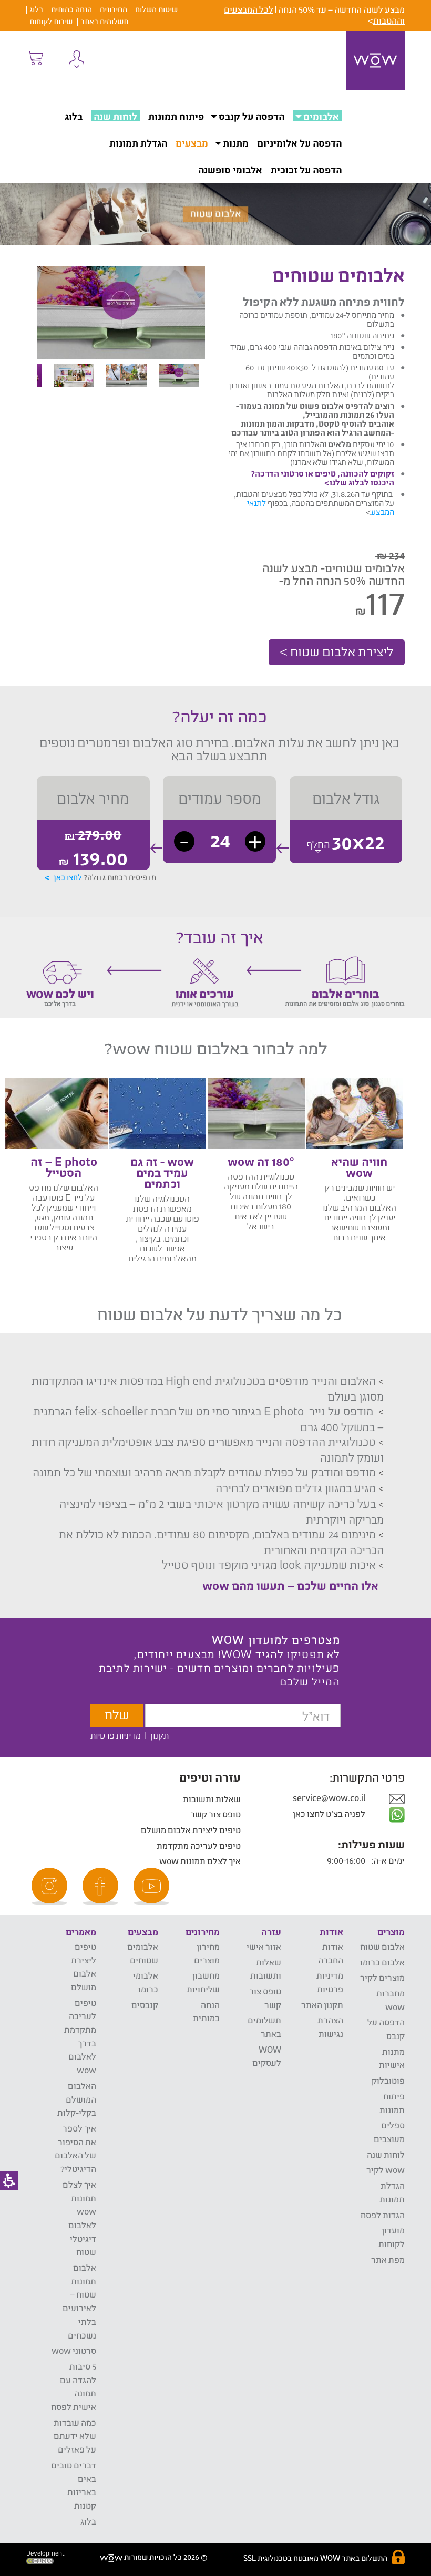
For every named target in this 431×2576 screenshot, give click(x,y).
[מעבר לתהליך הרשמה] (35, 58)
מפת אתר (388, 2259)
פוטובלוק (388, 2080)
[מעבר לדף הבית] (375, 60)
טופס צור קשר (215, 1814)
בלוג (36, 9)
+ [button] (255, 841)
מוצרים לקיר (382, 1977)
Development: (46, 2553)
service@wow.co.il (329, 1798)
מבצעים (192, 143)
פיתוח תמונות (176, 116)
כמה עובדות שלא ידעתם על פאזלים (75, 2436)
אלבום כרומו (382, 1962)
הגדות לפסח (383, 2215)
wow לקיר (386, 2170)
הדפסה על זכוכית (306, 170)
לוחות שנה (115, 116)
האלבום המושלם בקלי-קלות (77, 2099)
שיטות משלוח (156, 9)
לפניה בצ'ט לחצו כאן (330, 1813)
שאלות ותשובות (212, 1799)
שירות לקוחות (51, 21)
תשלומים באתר (104, 21)
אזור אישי (264, 1946)
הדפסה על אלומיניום (299, 143)
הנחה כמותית (71, 9)
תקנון (160, 1735)
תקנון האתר (322, 2005)
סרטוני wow (74, 2350)
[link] (153, 1886)
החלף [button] (318, 844)
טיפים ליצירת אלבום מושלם (191, 1830)
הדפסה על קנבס (252, 116)
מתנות (236, 143)
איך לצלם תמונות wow (200, 1861)
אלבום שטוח (382, 1946)
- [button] (184, 841)
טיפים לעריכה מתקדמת (199, 1845)
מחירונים (114, 9)
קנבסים (145, 2005)
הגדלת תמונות (138, 143)
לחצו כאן (68, 877)
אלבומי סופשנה (230, 170)
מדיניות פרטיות (116, 1735)
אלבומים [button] (321, 116)
